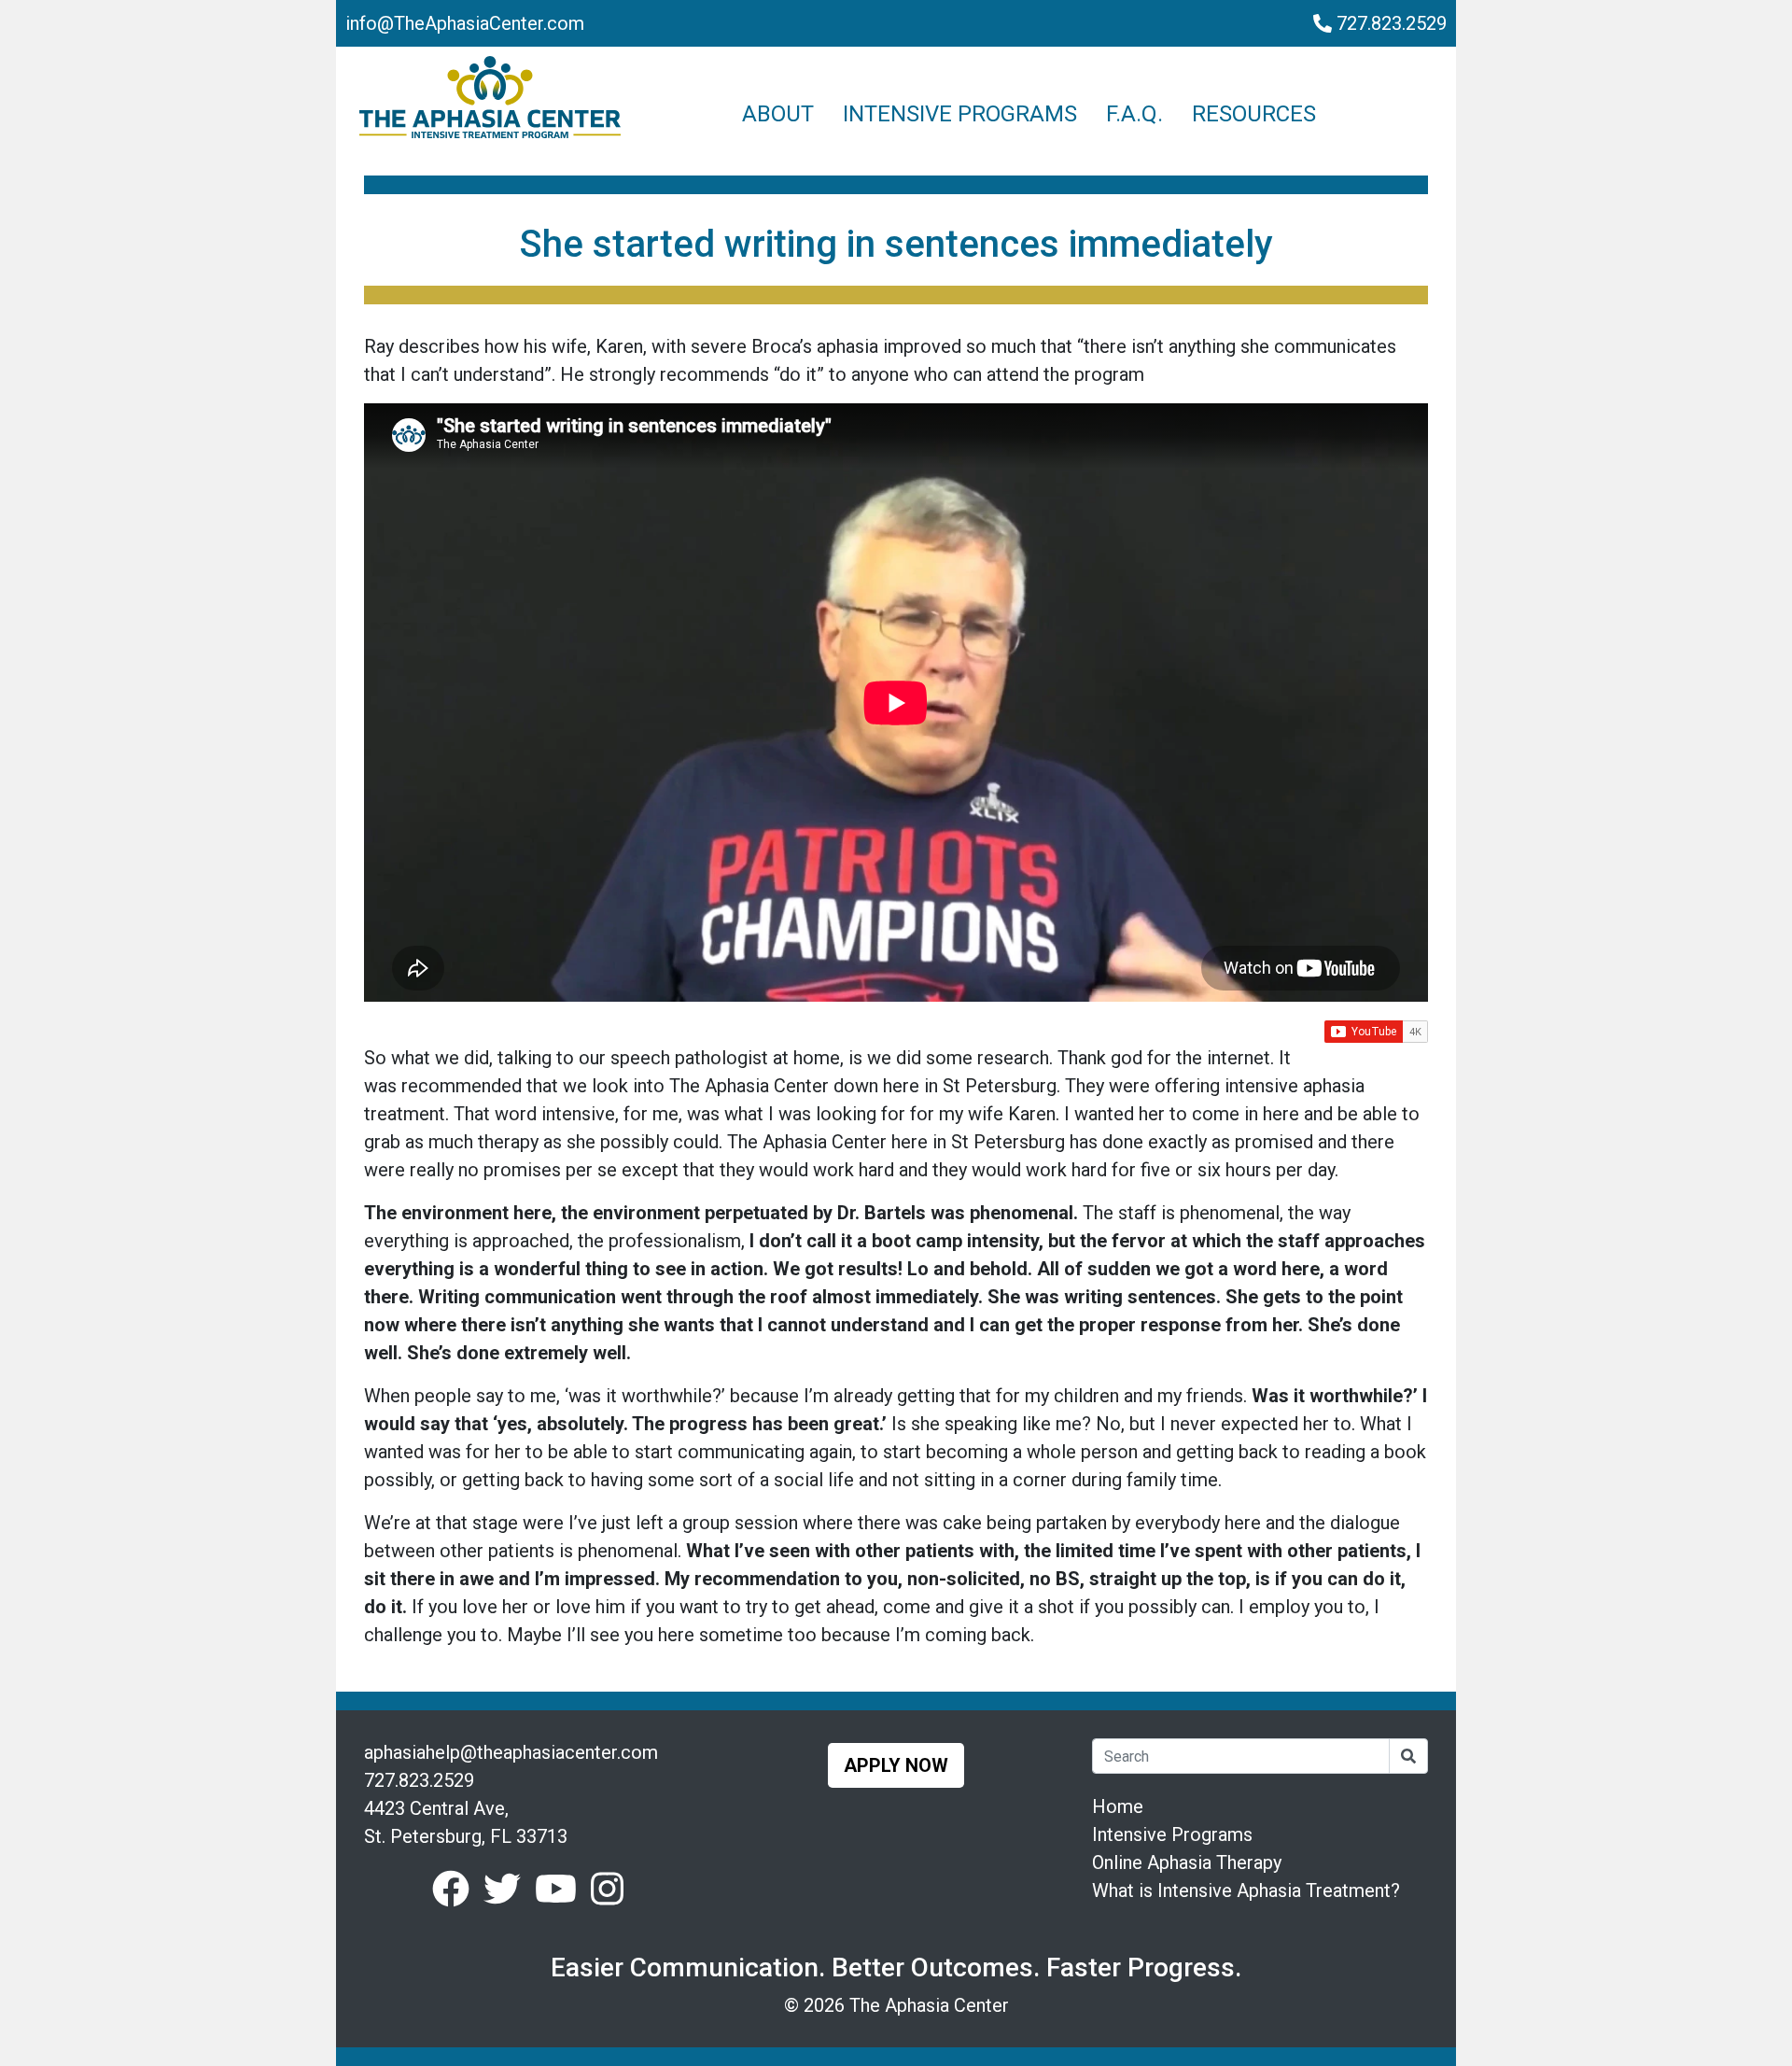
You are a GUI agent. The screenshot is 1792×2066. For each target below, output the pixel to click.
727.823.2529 (1389, 23)
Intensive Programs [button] (960, 114)
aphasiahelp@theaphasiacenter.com (511, 1752)
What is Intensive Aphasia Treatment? (1246, 1890)
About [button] (778, 114)
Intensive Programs (1172, 1834)
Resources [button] (1254, 114)
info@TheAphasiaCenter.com (465, 23)
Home (1118, 1806)
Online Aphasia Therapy (1187, 1862)
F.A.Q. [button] (1134, 114)
